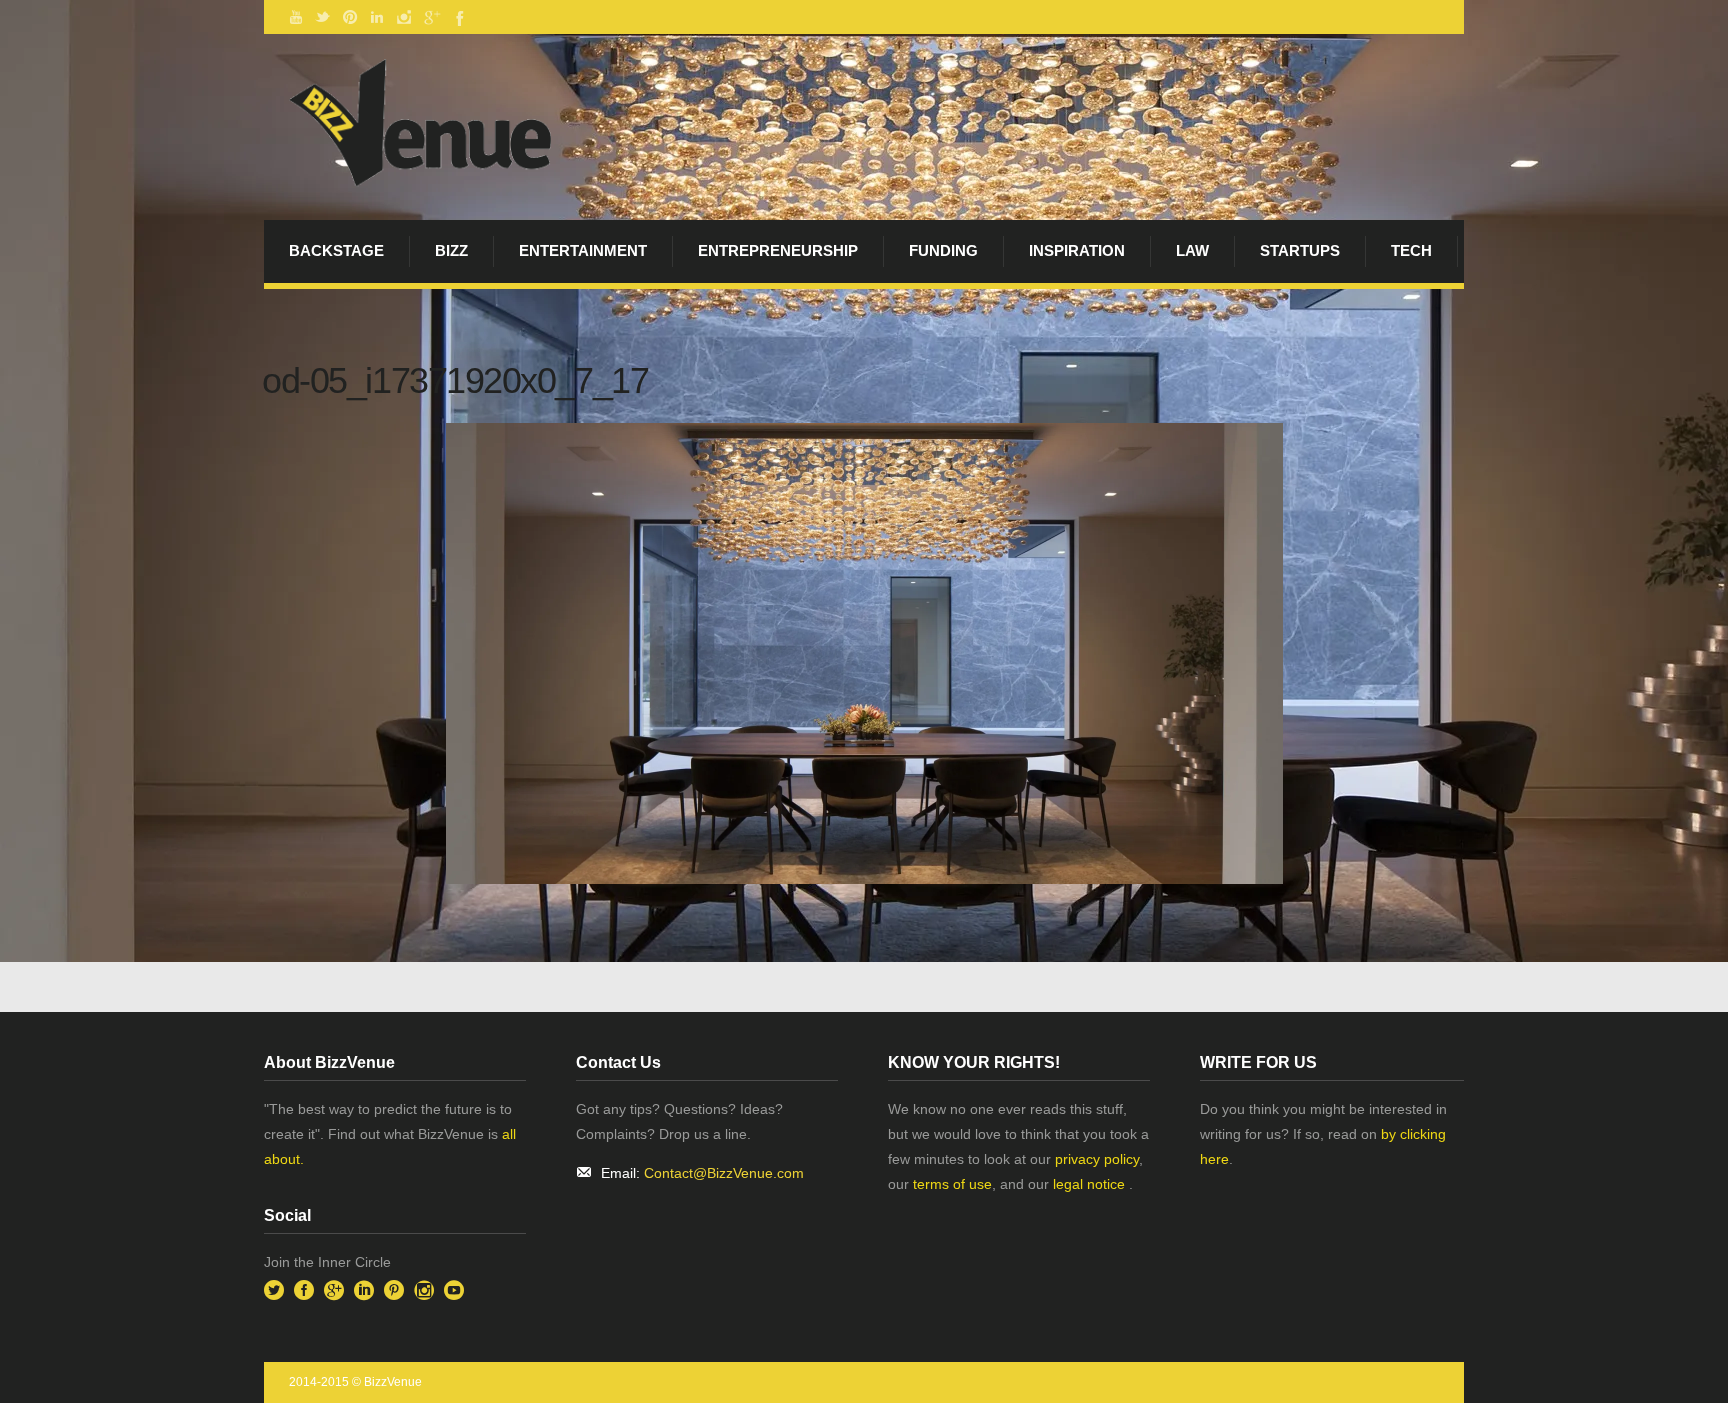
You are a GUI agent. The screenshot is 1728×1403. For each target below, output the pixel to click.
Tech (1411, 250)
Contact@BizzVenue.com (724, 1173)
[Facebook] (458, 17)
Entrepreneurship (778, 250)
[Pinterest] (350, 17)
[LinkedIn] (377, 17)
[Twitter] (323, 17)
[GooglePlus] (431, 17)
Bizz (451, 250)
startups (1300, 250)
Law (1192, 250)
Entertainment (583, 250)
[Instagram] (404, 17)
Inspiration (1077, 250)
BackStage (336, 250)
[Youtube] (296, 17)
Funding (943, 250)
